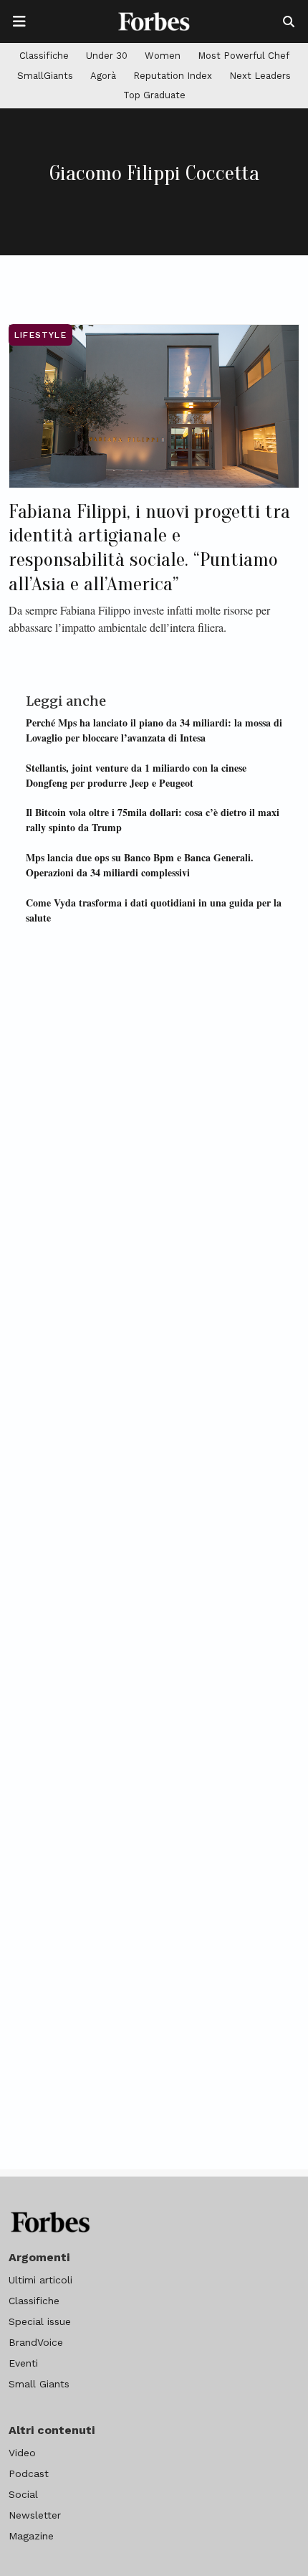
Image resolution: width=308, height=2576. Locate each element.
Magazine (31, 2536)
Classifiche (44, 56)
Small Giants (39, 2384)
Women (163, 56)
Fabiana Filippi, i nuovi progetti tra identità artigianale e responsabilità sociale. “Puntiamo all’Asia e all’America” (149, 548)
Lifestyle (40, 335)
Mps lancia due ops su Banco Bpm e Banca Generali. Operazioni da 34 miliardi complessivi (140, 865)
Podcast (29, 2473)
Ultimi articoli (40, 2280)
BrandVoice (36, 2342)
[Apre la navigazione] (19, 22)
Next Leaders (260, 76)
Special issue (40, 2321)
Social (23, 2494)
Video (22, 2453)
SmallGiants (45, 76)
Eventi (23, 2363)
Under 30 (107, 56)
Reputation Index (173, 76)
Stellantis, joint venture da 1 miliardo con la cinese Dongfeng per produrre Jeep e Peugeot (136, 775)
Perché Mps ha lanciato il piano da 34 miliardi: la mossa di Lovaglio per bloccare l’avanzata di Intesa (154, 730)
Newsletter (35, 2515)
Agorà (103, 76)
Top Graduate (154, 95)
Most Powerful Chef (244, 56)
